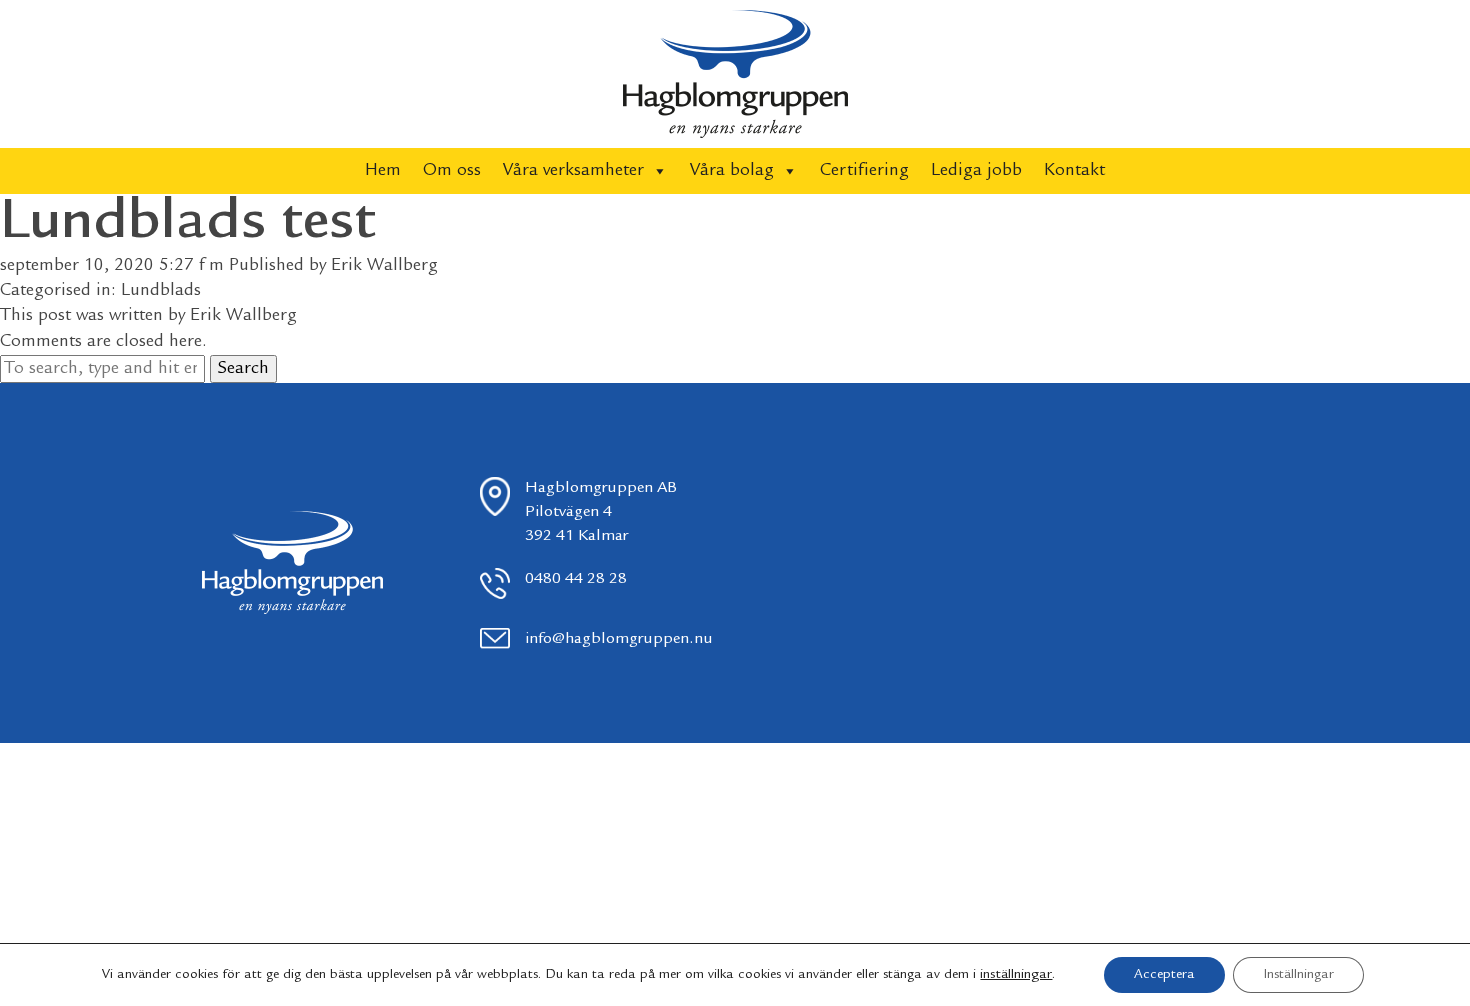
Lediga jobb (976, 171)
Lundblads (161, 291)
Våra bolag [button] (732, 171)
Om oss (452, 171)
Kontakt (1074, 171)
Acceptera (1164, 975)
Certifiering (864, 171)
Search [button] (243, 369)
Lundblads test (187, 224)
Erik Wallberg (384, 266)
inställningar (1016, 975)
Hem (383, 171)
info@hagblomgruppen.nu (619, 639)
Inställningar (1298, 975)
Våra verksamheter (573, 171)
